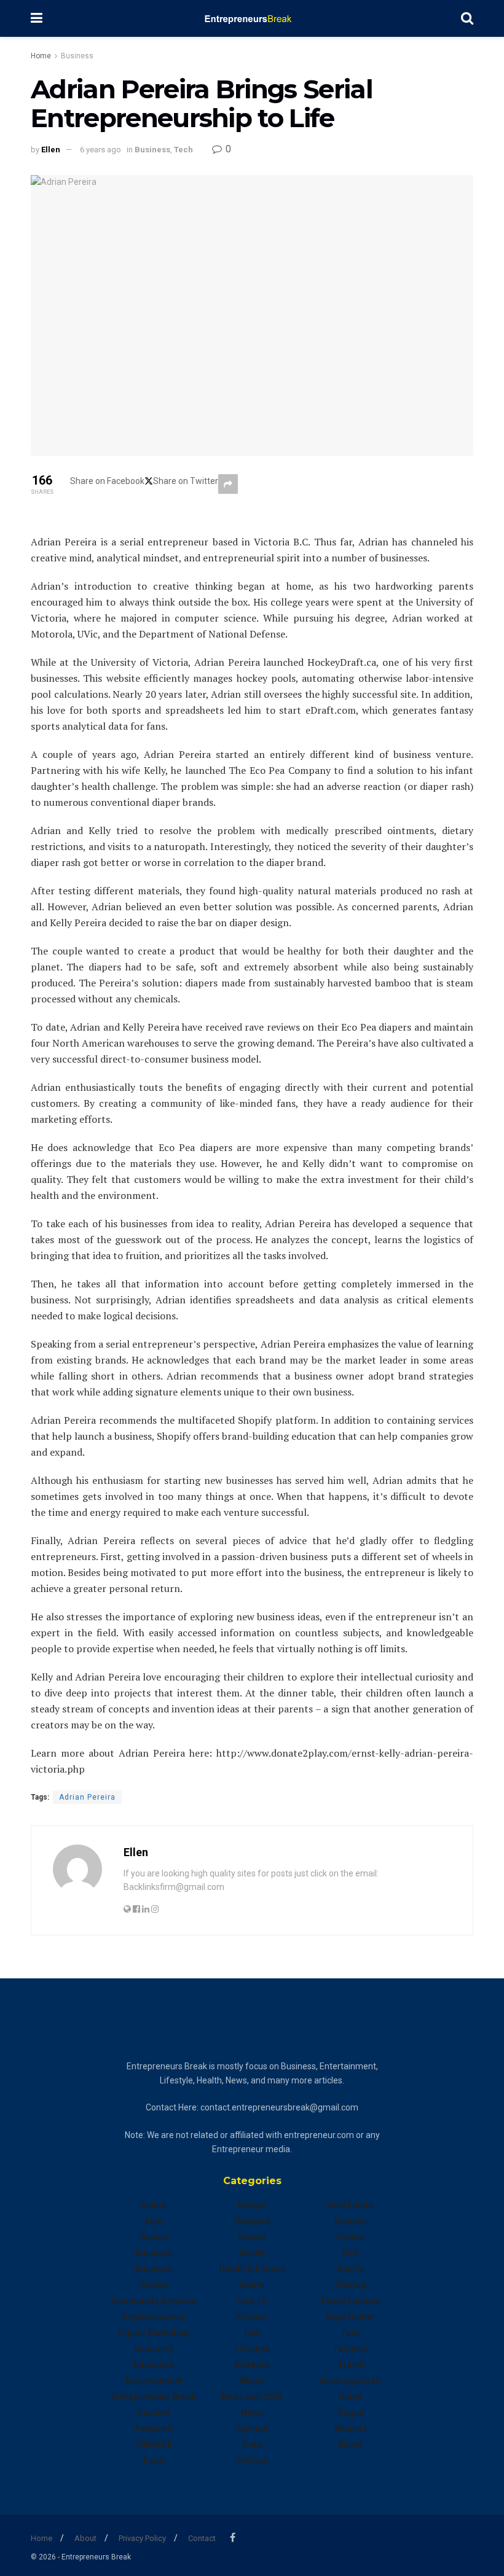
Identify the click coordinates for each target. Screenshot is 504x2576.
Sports (351, 2269)
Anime (154, 2205)
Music (252, 2381)
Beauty (154, 2237)
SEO (351, 2253)
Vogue (351, 2413)
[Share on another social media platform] (228, 484)
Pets (252, 2445)
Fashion (154, 2413)
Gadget (252, 2205)
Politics (252, 2461)
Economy (154, 2349)
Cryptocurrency (154, 2317)
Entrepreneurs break (154, 2397)
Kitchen (252, 2317)
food (154, 2461)
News (252, 2413)
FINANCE (154, 2445)
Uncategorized (350, 2381)
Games (252, 2237)
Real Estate (350, 2205)
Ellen (51, 150)
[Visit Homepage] (252, 18)
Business (77, 56)
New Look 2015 (252, 2397)
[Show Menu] (37, 18)
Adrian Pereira (87, 1797)
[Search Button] (467, 18)
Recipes (351, 2221)
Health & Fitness (252, 2269)
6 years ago (100, 150)
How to (252, 2301)
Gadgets (252, 2221)
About (85, 2538)
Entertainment (154, 2381)
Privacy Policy (142, 2538)
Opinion (252, 2429)
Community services (154, 2301)
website (351, 2429)
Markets (252, 2365)
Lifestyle (252, 2349)
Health (252, 2253)
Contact (202, 2538)
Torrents (351, 2349)
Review (350, 2237)
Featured (154, 2429)
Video (351, 2397)
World (350, 2445)
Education (154, 2365)
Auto (154, 2221)
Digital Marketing (154, 2333)
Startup (351, 2285)
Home (41, 56)
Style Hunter (351, 2317)
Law (252, 2333)
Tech (183, 150)
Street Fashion (351, 2301)
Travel (351, 2365)
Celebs (154, 2285)
